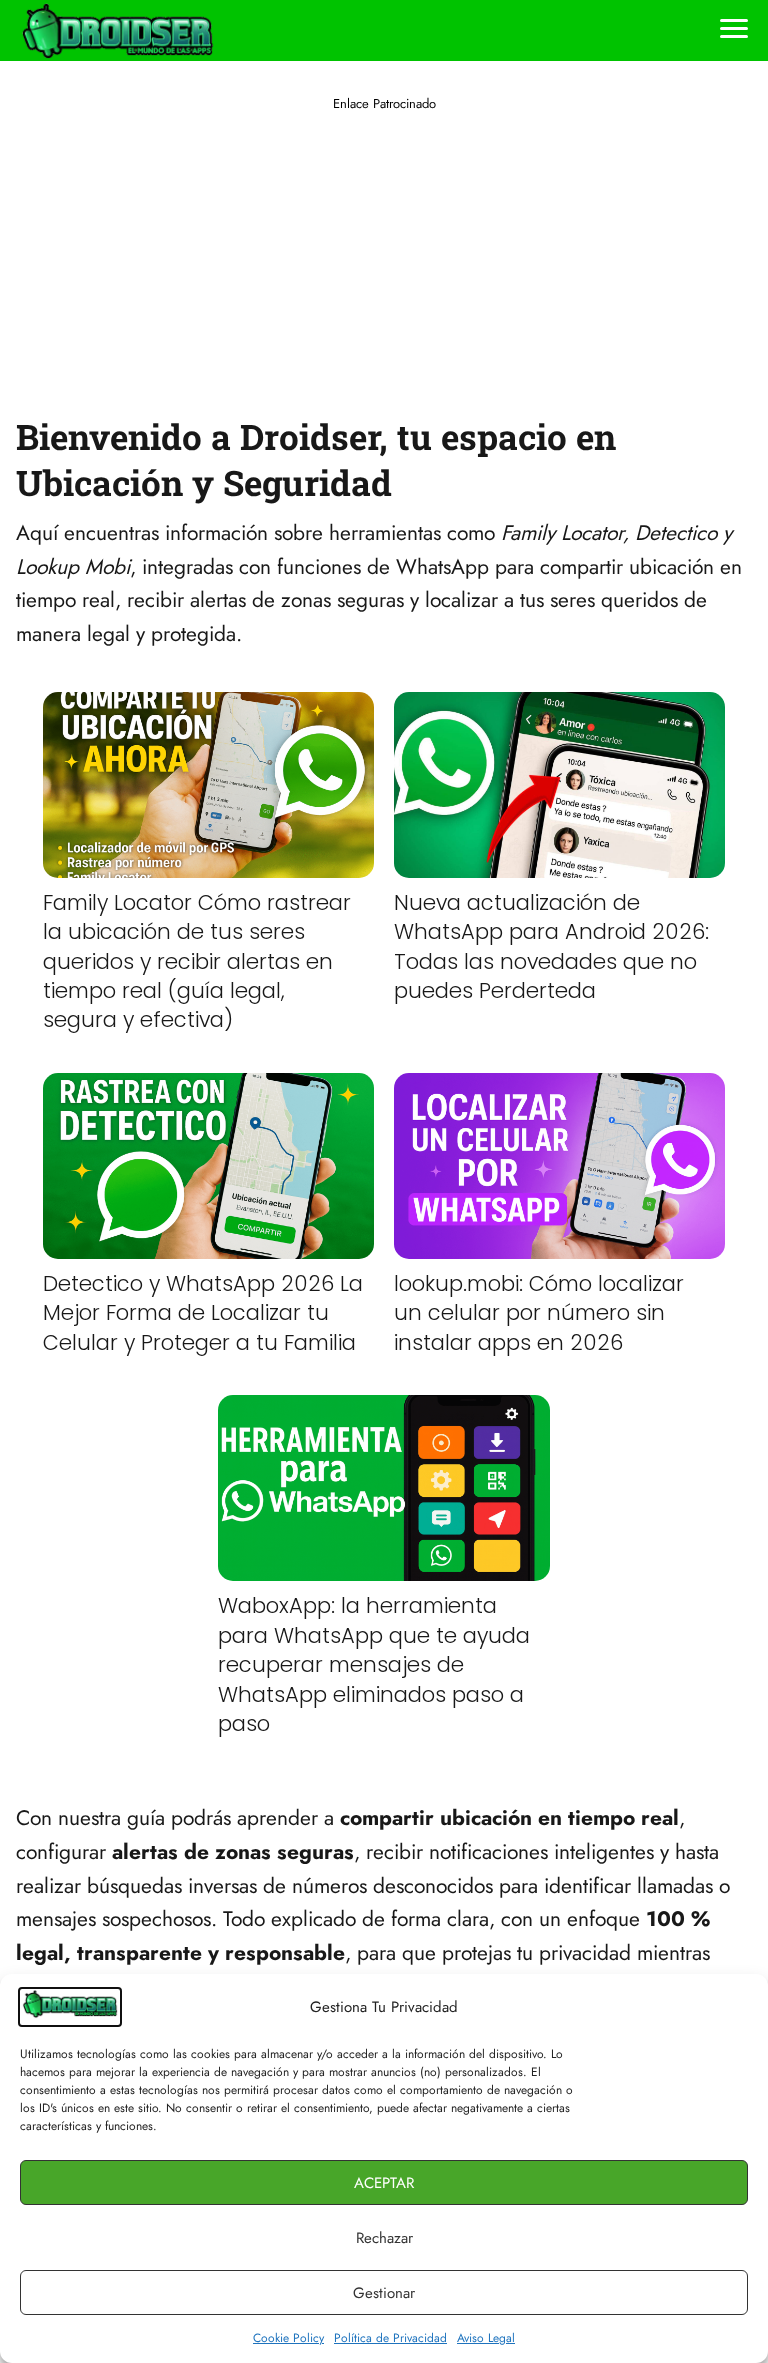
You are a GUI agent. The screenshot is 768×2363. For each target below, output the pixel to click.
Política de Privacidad (390, 2338)
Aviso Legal (486, 2338)
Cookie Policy (288, 2338)
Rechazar (384, 2238)
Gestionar (384, 2293)
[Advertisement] (384, 254)
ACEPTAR (384, 2183)
